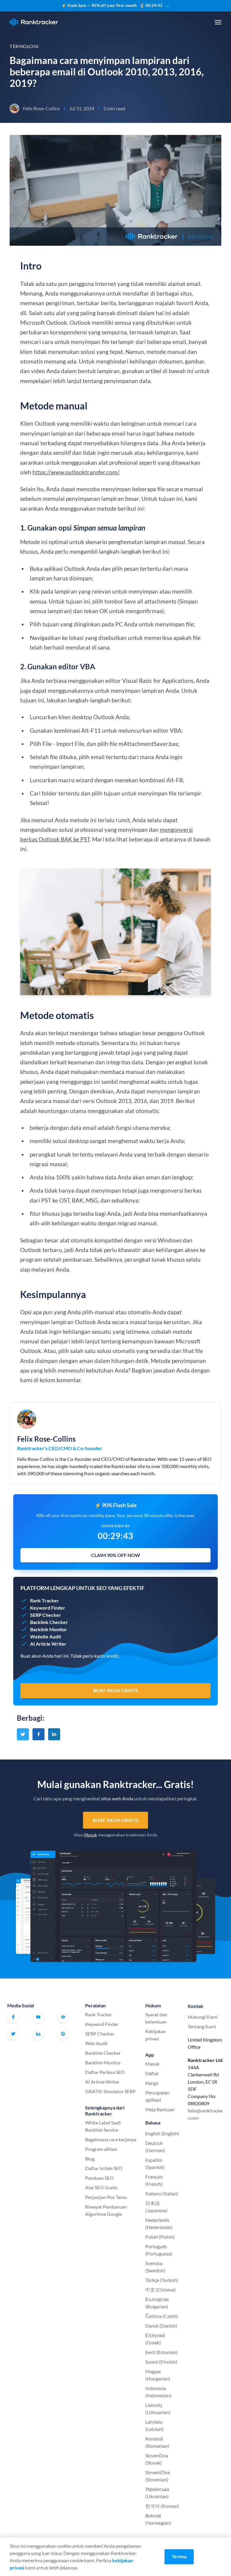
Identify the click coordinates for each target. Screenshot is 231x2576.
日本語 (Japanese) (156, 2207)
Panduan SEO (99, 2178)
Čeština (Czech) (162, 2316)
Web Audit (96, 2043)
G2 (63, 2034)
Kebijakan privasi (156, 2035)
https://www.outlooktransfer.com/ (76, 472)
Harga (152, 2083)
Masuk (91, 1835)
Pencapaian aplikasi (157, 2096)
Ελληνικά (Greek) (155, 2339)
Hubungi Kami (203, 2017)
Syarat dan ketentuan (156, 2018)
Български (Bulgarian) (157, 2303)
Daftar (152, 2073)
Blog (90, 2159)
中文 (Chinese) (160, 2290)
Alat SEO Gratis (101, 2187)
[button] (218, 22)
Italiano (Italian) (162, 2193)
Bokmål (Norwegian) (158, 2519)
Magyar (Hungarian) (158, 2375)
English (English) (162, 2133)
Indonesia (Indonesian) (158, 2392)
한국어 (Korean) (162, 2506)
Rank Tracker (99, 2014)
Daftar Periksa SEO (105, 2072)
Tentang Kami (202, 2026)
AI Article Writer (102, 2082)
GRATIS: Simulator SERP (110, 2091)
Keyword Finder (102, 2024)
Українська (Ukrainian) (157, 2493)
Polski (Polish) (160, 2237)
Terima (179, 2556)
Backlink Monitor (103, 2062)
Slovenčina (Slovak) (157, 2459)
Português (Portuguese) (159, 2250)
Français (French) (154, 2180)
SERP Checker (100, 2034)
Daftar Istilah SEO (104, 2168)
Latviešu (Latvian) (154, 2425)
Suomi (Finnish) (161, 2362)
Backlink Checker (103, 2053)
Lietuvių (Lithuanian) (158, 2409)
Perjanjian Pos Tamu (106, 2197)
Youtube (38, 2017)
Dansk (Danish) (161, 2326)
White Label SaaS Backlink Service (103, 2126)
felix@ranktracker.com (205, 2114)
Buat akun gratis (115, 1820)
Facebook (13, 2017)
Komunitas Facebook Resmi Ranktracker (63, 2017)
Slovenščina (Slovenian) (158, 2476)
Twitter (13, 2034)
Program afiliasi (101, 2149)
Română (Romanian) (157, 2442)
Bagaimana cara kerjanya (111, 2139)
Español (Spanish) (155, 2163)
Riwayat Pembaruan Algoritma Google (106, 2210)
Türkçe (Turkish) (162, 2280)
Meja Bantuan (160, 2109)
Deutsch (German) (155, 2147)
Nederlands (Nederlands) (159, 2223)
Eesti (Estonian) (162, 2352)
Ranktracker (34, 22)
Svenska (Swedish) (155, 2267)
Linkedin (38, 2034)
